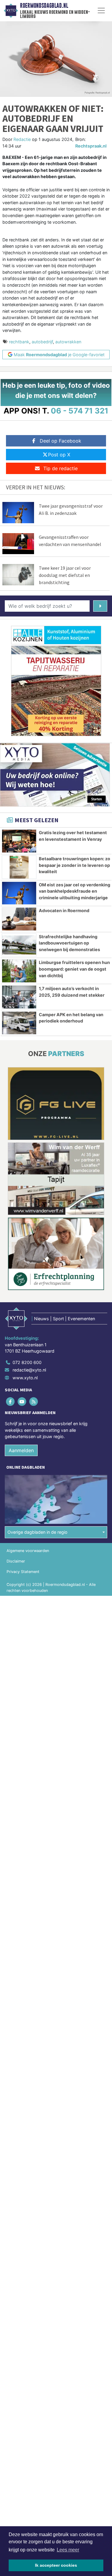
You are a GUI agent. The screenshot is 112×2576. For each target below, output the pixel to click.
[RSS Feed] (34, 1401)
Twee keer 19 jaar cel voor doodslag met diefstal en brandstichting (65, 575)
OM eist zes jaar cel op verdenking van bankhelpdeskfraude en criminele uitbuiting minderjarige (75, 891)
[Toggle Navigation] (101, 10)
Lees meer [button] (68, 2550)
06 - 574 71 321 (80, 411)
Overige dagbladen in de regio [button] (37, 1532)
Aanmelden (21, 1450)
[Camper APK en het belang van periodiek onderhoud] (19, 1023)
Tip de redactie (60, 468)
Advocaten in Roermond (64, 910)
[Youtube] (22, 1401)
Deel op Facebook (60, 441)
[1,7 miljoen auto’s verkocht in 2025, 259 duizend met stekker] (19, 997)
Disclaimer (16, 1561)
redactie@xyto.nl (29, 1370)
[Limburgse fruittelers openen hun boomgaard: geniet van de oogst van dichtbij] (19, 971)
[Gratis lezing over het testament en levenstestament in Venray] (19, 841)
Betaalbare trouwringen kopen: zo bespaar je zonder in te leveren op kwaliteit (75, 865)
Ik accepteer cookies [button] (56, 2565)
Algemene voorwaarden (28, 1551)
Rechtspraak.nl (91, 146)
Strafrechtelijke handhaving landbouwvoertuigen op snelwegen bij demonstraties (69, 943)
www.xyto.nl (25, 1378)
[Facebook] (11, 1401)
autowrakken (68, 342)
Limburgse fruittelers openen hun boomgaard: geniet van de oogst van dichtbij (74, 969)
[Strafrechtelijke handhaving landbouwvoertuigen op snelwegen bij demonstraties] (19, 945)
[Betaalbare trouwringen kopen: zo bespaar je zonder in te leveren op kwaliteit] (19, 867)
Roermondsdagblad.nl (44, 6)
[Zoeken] (100, 606)
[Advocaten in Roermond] (19, 919)
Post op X (59, 455)
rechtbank (19, 342)
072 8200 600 (27, 1362)
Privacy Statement (23, 1572)
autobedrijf (42, 342)
